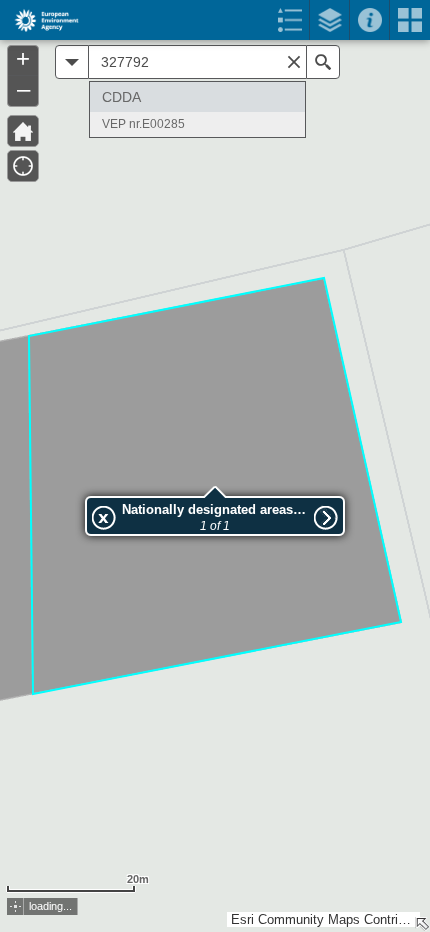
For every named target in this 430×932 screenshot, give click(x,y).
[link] (40, 20)
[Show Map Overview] (422, 924)
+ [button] (23, 59)
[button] (15, 906)
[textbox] (197, 62)
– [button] (23, 89)
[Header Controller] (215, 20)
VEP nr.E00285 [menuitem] (143, 124)
